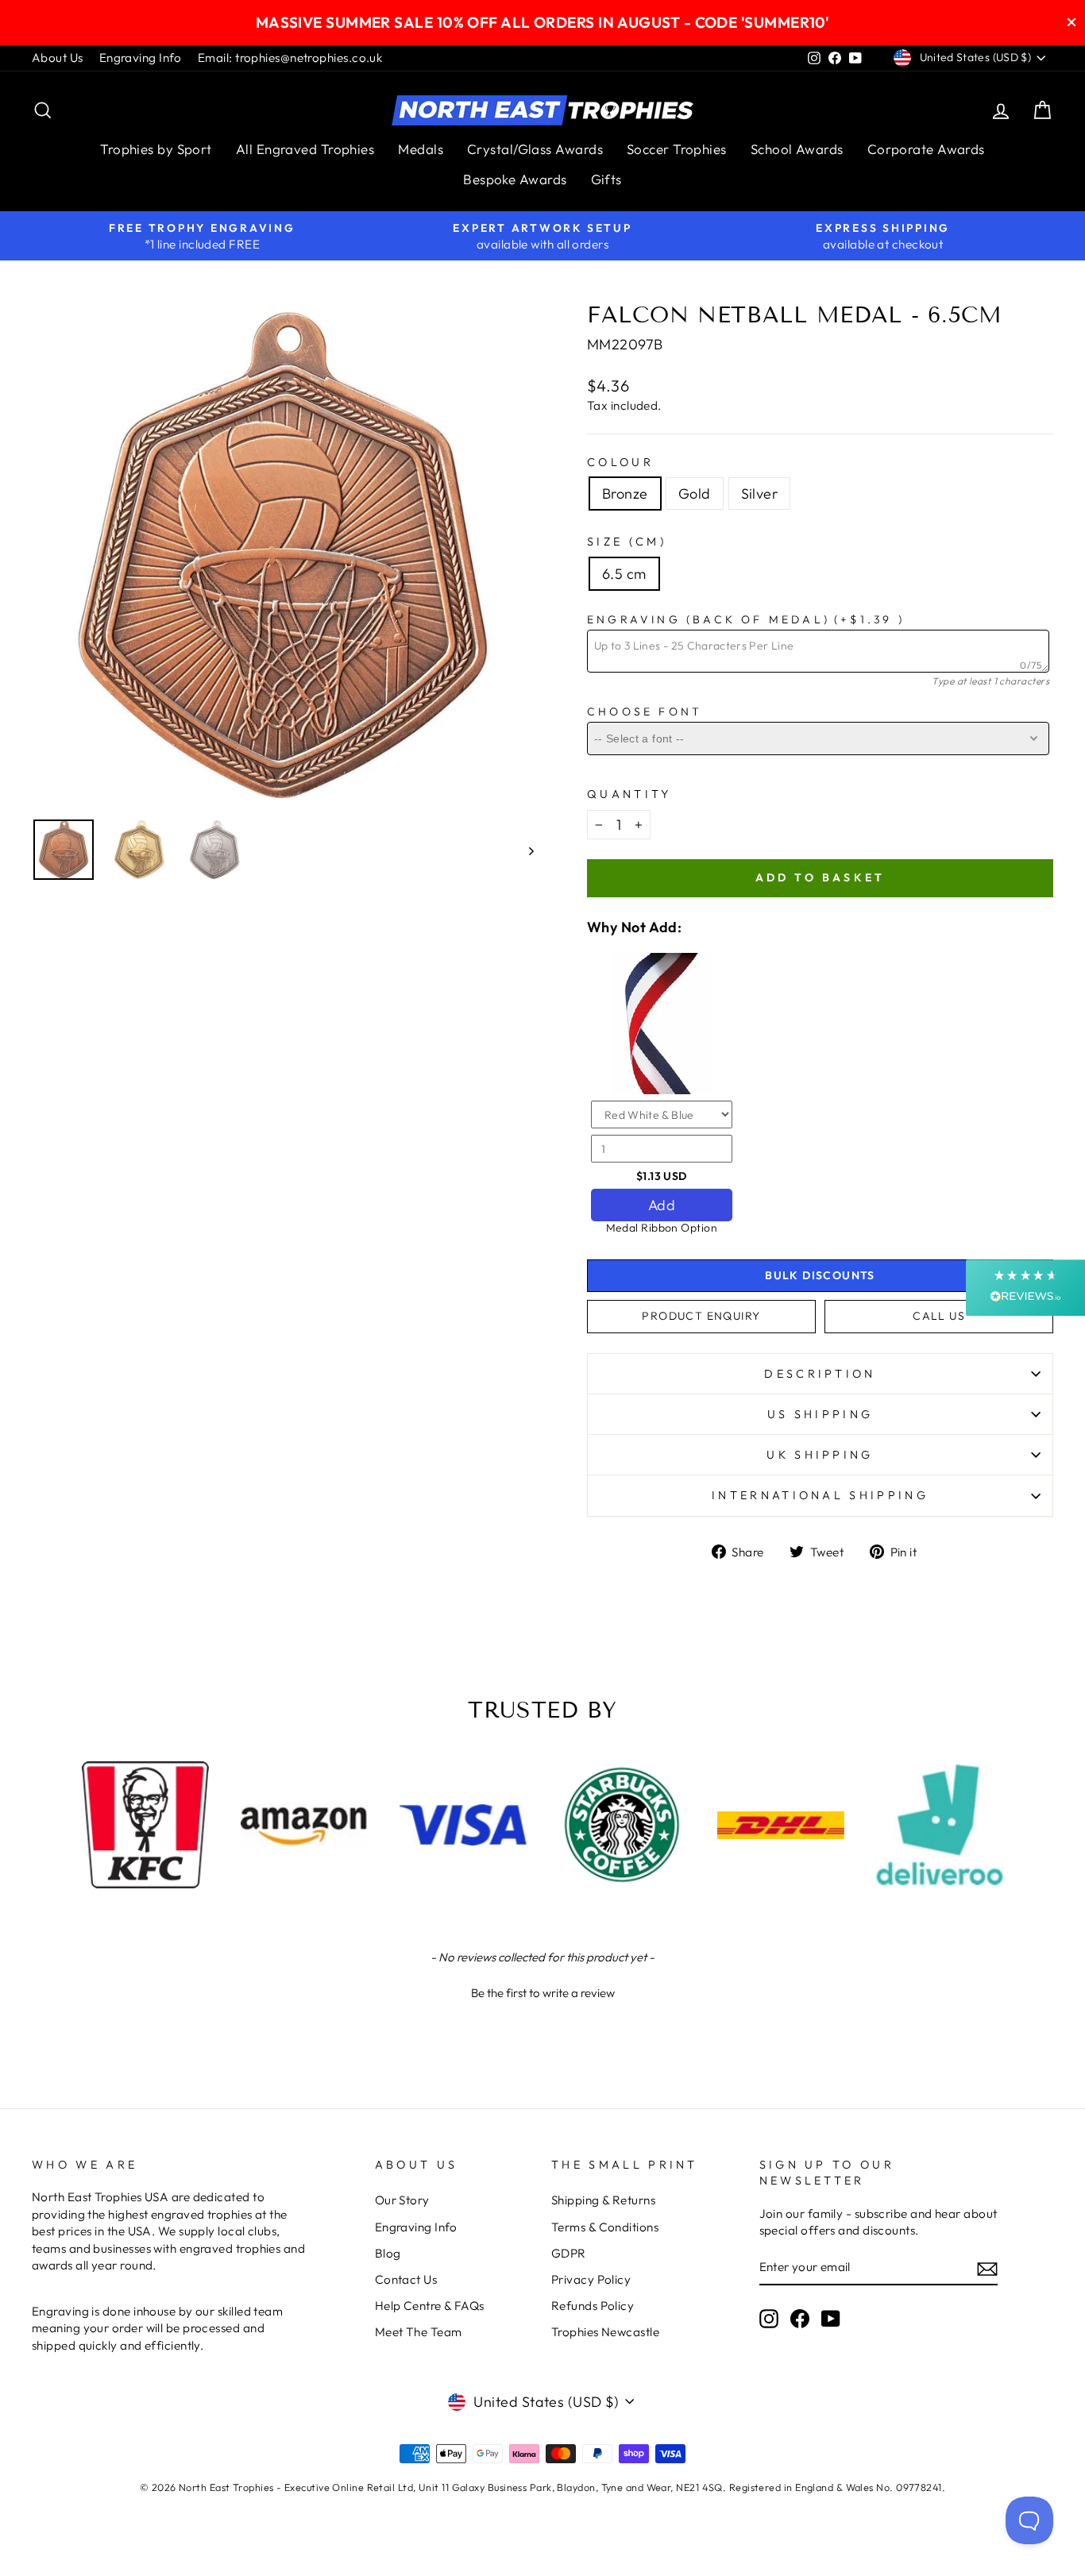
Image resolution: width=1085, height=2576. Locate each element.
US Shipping (821, 1414)
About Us (58, 58)
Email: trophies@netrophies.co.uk (290, 58)
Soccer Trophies (677, 149)
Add (662, 1205)
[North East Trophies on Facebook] (800, 2319)
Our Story (402, 2200)
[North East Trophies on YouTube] (831, 2319)
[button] (542, 1991)
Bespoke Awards (515, 179)
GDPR (569, 2253)
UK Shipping (820, 1455)
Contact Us (406, 2279)
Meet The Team (419, 2332)
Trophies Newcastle (605, 2332)
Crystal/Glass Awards (535, 149)
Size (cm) (627, 542)
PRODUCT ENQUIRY (701, 1316)
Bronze (625, 494)
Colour (620, 462)
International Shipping (820, 1495)
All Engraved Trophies (305, 149)
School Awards (797, 149)
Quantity (629, 794)
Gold (695, 494)
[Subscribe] (987, 2268)
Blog (388, 2253)
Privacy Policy (591, 2279)
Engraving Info (141, 58)
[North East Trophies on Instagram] (769, 2319)
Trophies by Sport (156, 149)
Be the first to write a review (543, 1993)
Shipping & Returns (603, 2200)
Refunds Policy (593, 2306)
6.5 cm (624, 574)
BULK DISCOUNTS (820, 1275)
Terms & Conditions (605, 2227)
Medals (421, 149)
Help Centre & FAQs (430, 2306)
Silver (760, 494)
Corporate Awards (926, 149)
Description (820, 1374)
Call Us (939, 1316)
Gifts (606, 179)
